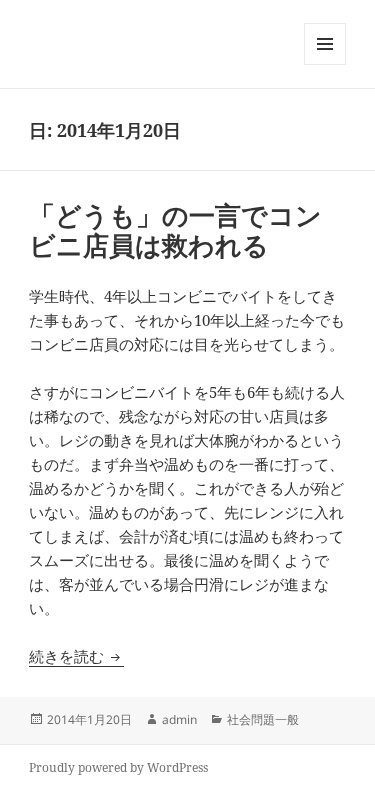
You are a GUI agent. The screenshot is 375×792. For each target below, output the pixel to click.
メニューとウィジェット (325, 64)
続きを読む (76, 656)
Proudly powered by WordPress (118, 767)
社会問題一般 (263, 719)
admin (179, 719)
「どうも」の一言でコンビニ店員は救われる (175, 230)
